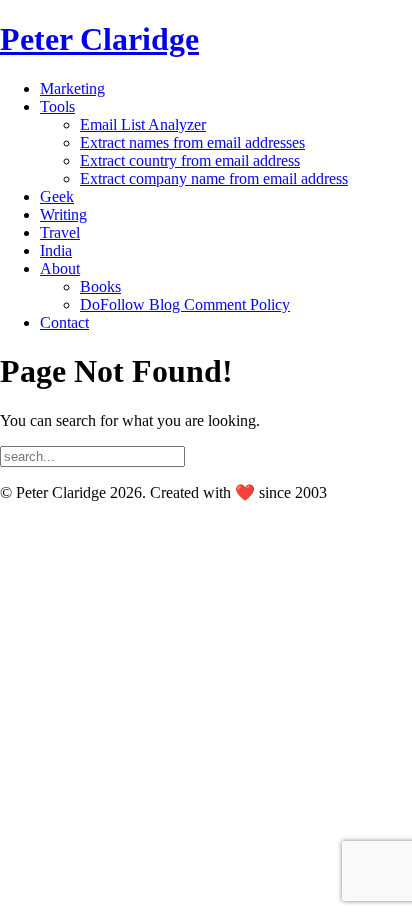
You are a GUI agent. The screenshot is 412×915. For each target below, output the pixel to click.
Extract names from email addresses (192, 142)
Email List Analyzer (143, 124)
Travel (60, 232)
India (56, 250)
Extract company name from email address (214, 178)
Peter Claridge (99, 39)
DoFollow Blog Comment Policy (185, 304)
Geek (57, 196)
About (60, 268)
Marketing (72, 88)
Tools (57, 106)
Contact (64, 322)
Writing (63, 214)
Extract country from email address (190, 160)
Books (100, 286)
